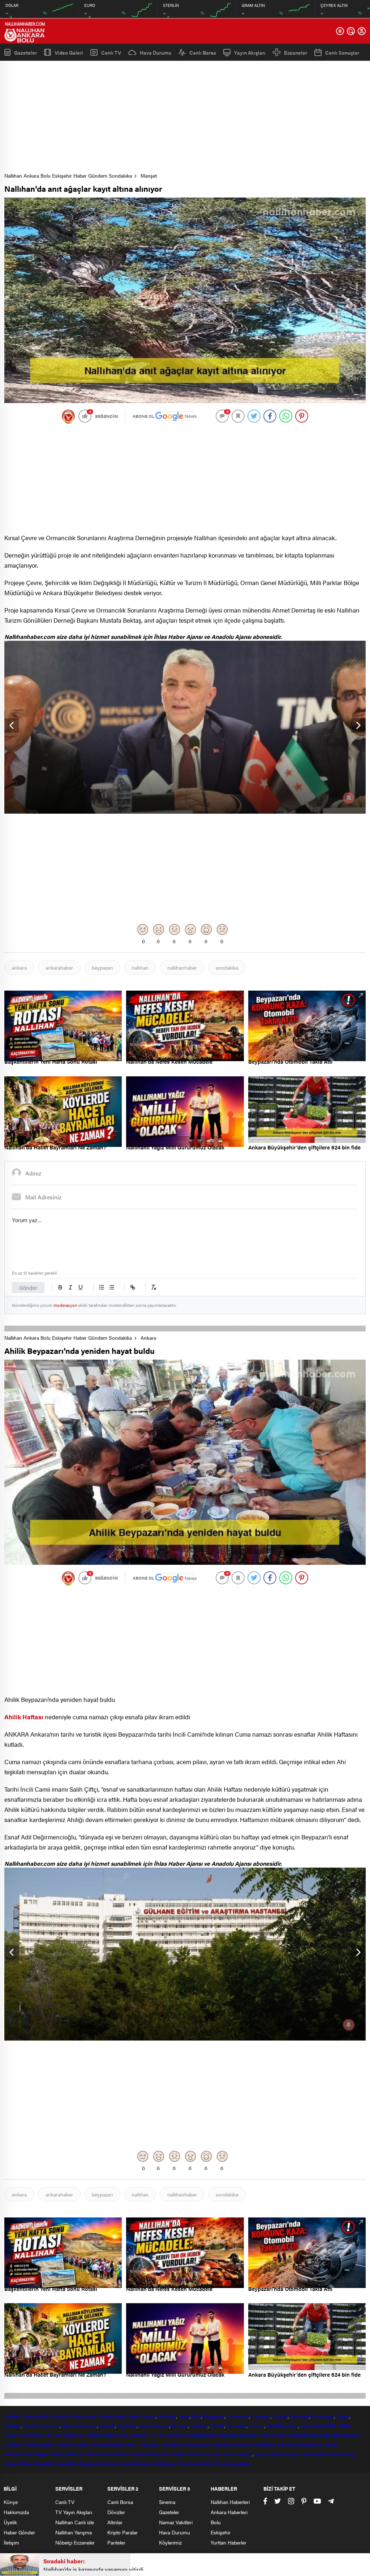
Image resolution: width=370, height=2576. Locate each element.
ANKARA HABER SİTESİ (91, 2435)
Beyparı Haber (49, 2454)
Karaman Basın (116, 2463)
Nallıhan (13, 2416)
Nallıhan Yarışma (74, 2532)
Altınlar (115, 2522)
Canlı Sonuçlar (342, 52)
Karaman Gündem (160, 2444)
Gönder (28, 1287)
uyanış (262, 2454)
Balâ (196, 2416)
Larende (286, 2444)
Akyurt (148, 2416)
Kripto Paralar (122, 2532)
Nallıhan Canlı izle (75, 2522)
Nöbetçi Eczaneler (75, 2542)
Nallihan (13, 2444)
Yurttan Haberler (229, 2542)
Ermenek (313, 2454)
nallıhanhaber (182, 967)
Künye (11, 2502)
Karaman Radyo (196, 2463)
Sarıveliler (67, 2463)
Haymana (49, 2425)
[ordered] (102, 1287)
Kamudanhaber (205, 2454)
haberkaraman (286, 2454)
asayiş (246, 2454)
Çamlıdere (238, 2416)
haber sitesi (85, 2416)
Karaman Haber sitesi (114, 2444)
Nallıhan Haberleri (230, 2502)
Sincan (256, 2425)
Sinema (167, 2502)
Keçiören (127, 2425)
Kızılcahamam (154, 2425)
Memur (123, 2454)
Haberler (220, 2444)
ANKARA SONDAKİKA (192, 2435)
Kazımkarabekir (39, 2463)
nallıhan (140, 967)
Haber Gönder (19, 2532)
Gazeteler (25, 52)
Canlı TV (111, 52)
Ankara (148, 1338)
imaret (230, 2454)
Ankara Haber (73, 2444)
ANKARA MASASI (239, 2435)
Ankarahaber (113, 2416)
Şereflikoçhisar (282, 2425)
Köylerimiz (170, 2542)
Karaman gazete (233, 2463)
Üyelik (10, 2522)
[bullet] (112, 1287)
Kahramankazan (80, 2425)
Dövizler (116, 2512)
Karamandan (195, 2444)
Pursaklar (236, 2425)
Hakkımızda (16, 2512)
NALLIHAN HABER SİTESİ (33, 2435)
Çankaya (261, 2416)
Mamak (180, 2425)
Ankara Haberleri (229, 2512)
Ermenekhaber (340, 2454)
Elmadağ (300, 2416)
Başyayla (89, 2463)
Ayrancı (12, 2463)
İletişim (11, 2542)
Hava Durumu (156, 52)
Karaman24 (309, 2444)
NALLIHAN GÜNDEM (285, 2435)
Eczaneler (296, 52)
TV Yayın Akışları (74, 2512)
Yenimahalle (313, 2425)
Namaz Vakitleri (176, 2522)
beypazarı (102, 967)
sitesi (133, 2416)
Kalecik (107, 2425)
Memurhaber (146, 2454)
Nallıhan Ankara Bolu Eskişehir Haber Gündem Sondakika (68, 175)
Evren (343, 2416)
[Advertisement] (187, 119)
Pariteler (116, 2542)
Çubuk (280, 2416)
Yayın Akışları (250, 52)
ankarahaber (59, 967)
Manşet (149, 175)
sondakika (227, 967)
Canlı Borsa (203, 52)
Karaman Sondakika (253, 2444)
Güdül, (30, 2425)
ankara (19, 967)
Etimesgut (323, 2416)
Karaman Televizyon (156, 2463)
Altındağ (167, 2416)
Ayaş (184, 2416)
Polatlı (217, 2425)
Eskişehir (61, 2416)
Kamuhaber (175, 2454)
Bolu (45, 2416)
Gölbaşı (12, 2425)
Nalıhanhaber (99, 2454)
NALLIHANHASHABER (335, 2435)
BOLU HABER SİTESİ (143, 2435)
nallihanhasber (40, 2444)
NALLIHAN (340, 2425)
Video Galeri (69, 52)
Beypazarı (214, 2416)
